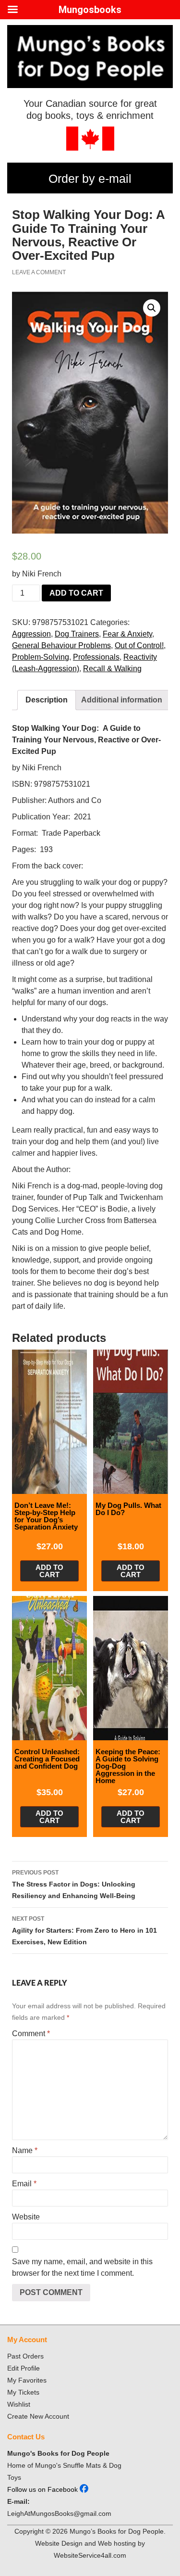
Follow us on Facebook (43, 2489)
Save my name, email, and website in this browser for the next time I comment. (82, 2267)
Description (47, 700)
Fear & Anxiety (127, 634)
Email (24, 2184)
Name (25, 2150)
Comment (31, 2034)
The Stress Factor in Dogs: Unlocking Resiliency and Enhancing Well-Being (74, 1884)
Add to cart (76, 593)
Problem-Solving (41, 657)
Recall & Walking (112, 669)
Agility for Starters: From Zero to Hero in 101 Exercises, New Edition (84, 1931)
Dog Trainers (77, 634)
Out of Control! (139, 645)
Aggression (31, 634)
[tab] (47, 700)
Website (26, 2217)
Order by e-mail (90, 179)
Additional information (122, 700)
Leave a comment (39, 272)
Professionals (96, 657)
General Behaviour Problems (61, 645)
